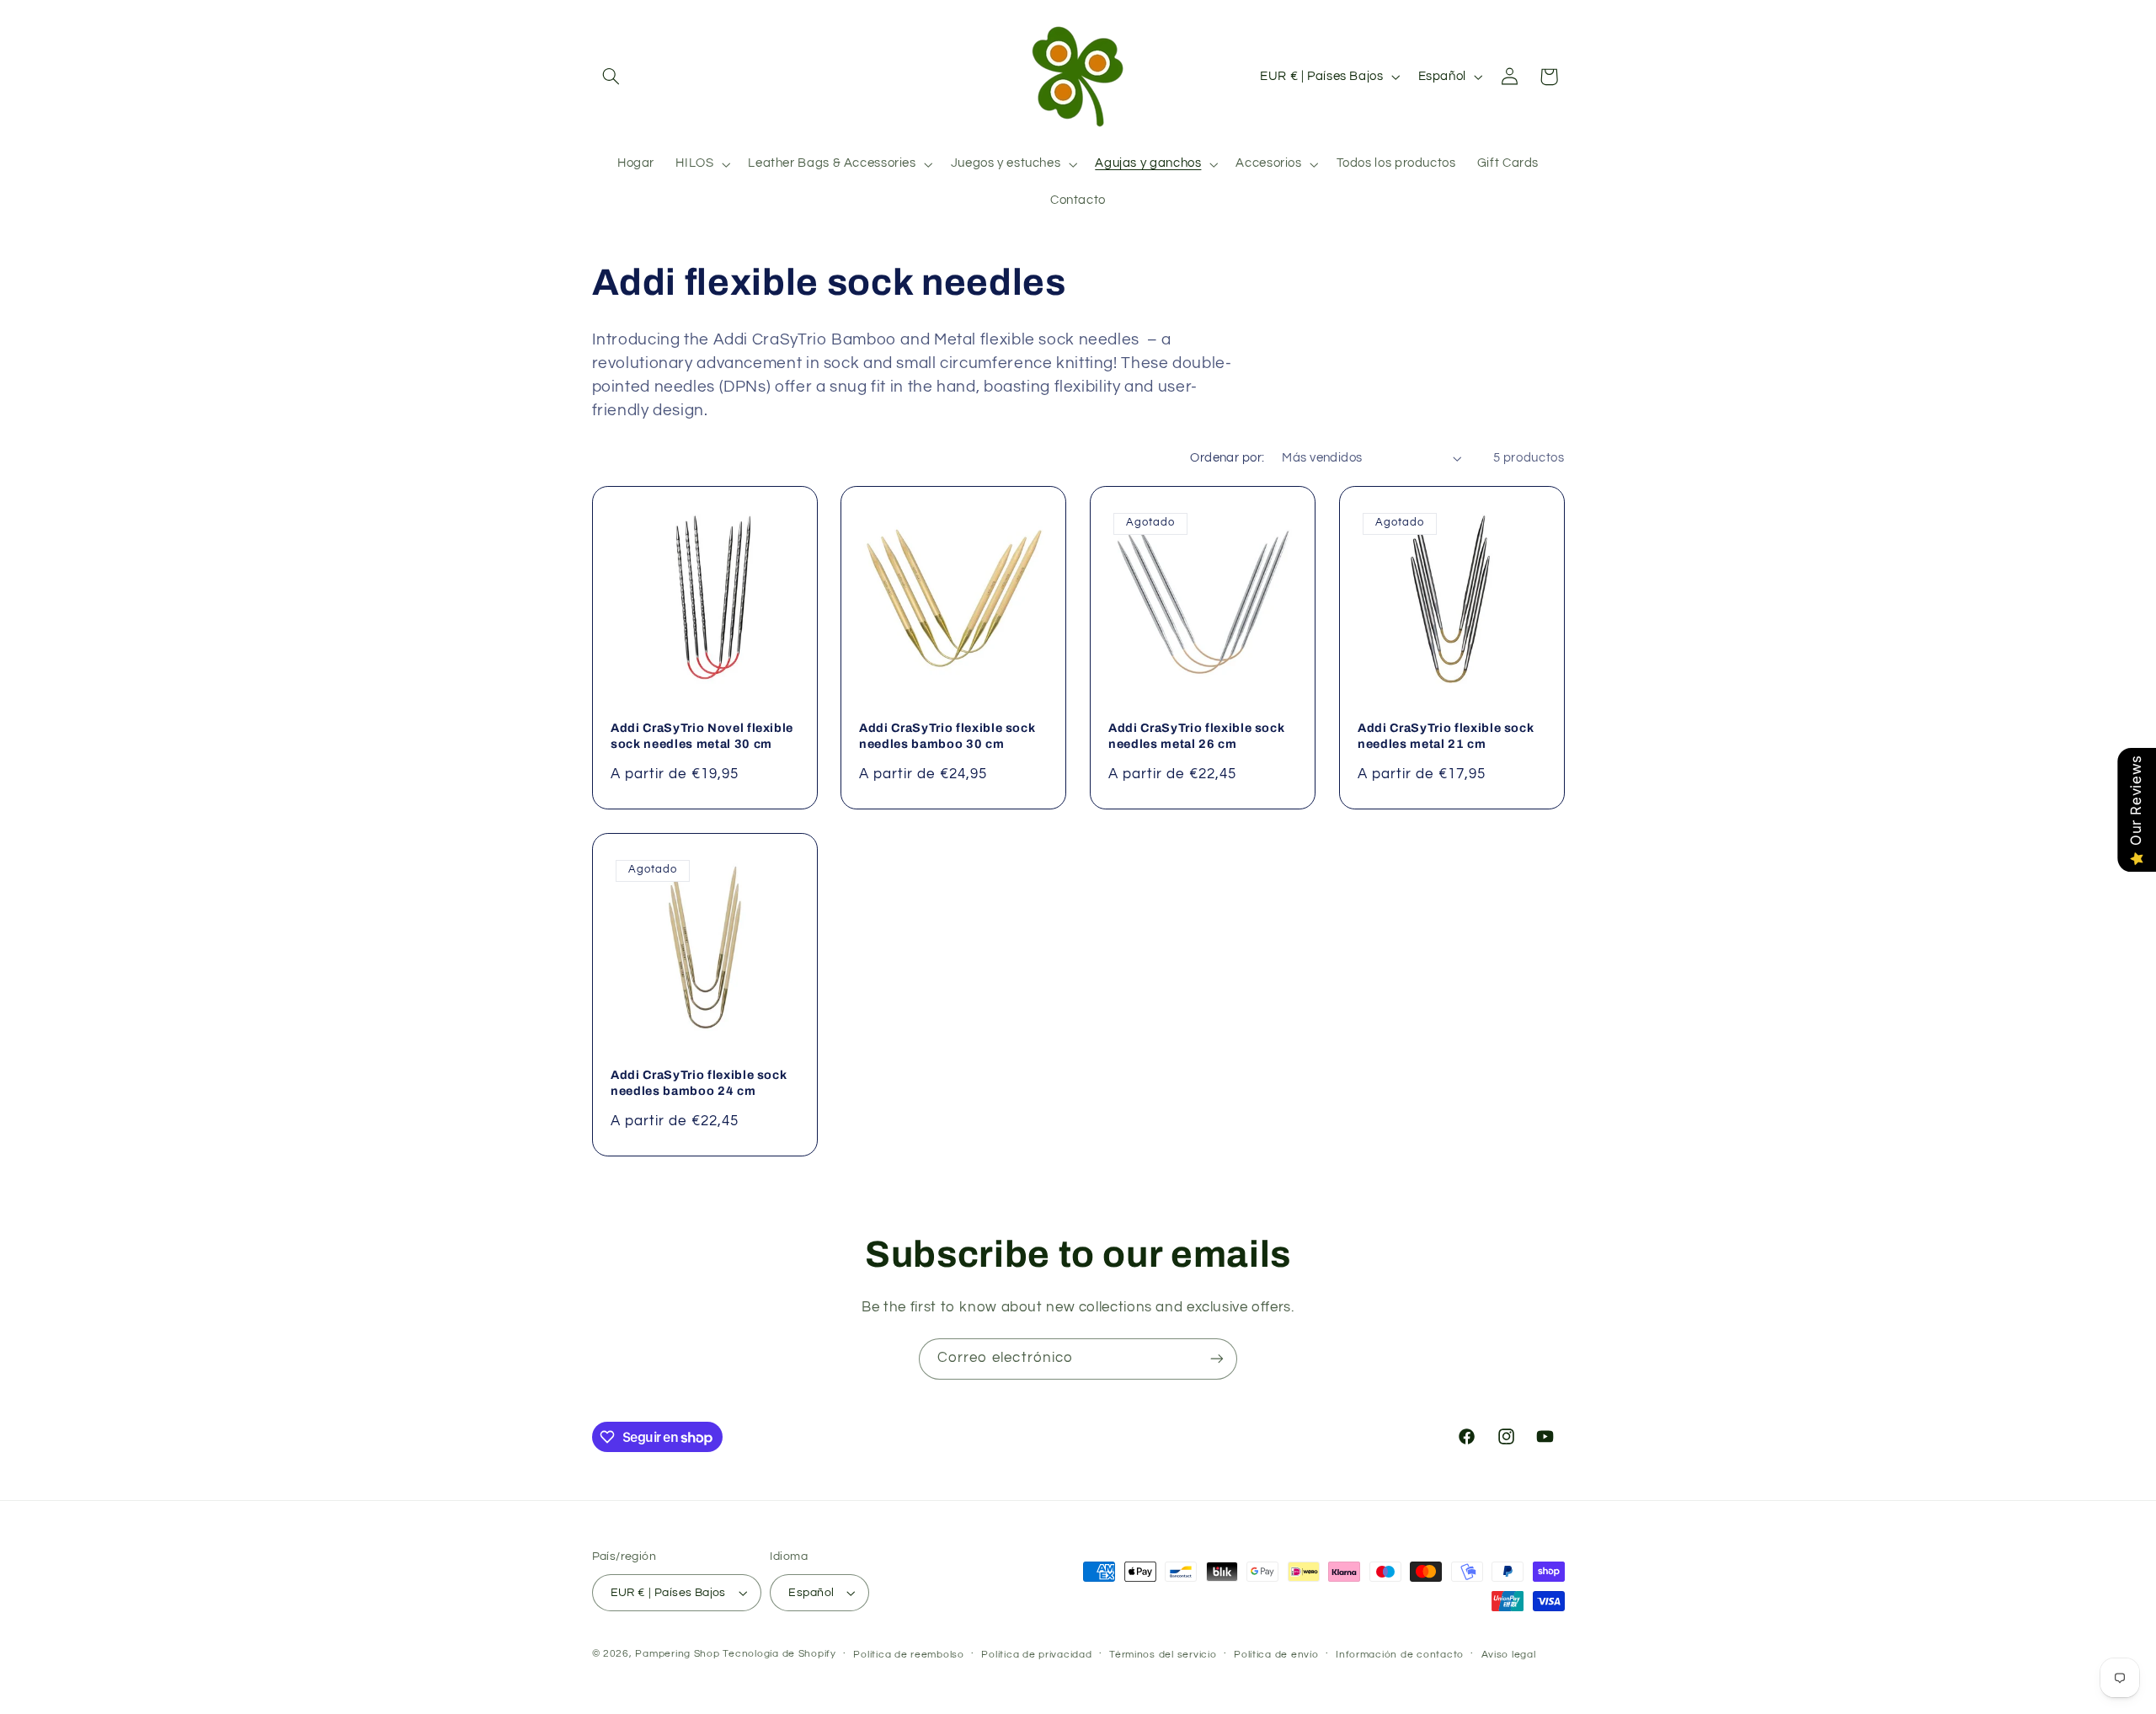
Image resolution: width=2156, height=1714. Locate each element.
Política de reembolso (908, 1655)
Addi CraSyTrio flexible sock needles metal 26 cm (1196, 735)
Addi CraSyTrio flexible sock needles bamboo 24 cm (699, 1082)
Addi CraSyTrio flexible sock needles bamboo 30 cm (947, 735)
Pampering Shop (677, 1654)
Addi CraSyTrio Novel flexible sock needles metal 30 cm (702, 735)
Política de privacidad (1036, 1655)
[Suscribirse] (1217, 1359)
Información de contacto (1400, 1655)
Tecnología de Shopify (779, 1654)
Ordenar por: (1227, 458)
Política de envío (1276, 1655)
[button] (611, 77)
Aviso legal (1509, 1655)
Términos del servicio (1163, 1655)
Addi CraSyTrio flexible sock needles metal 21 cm (1446, 735)
